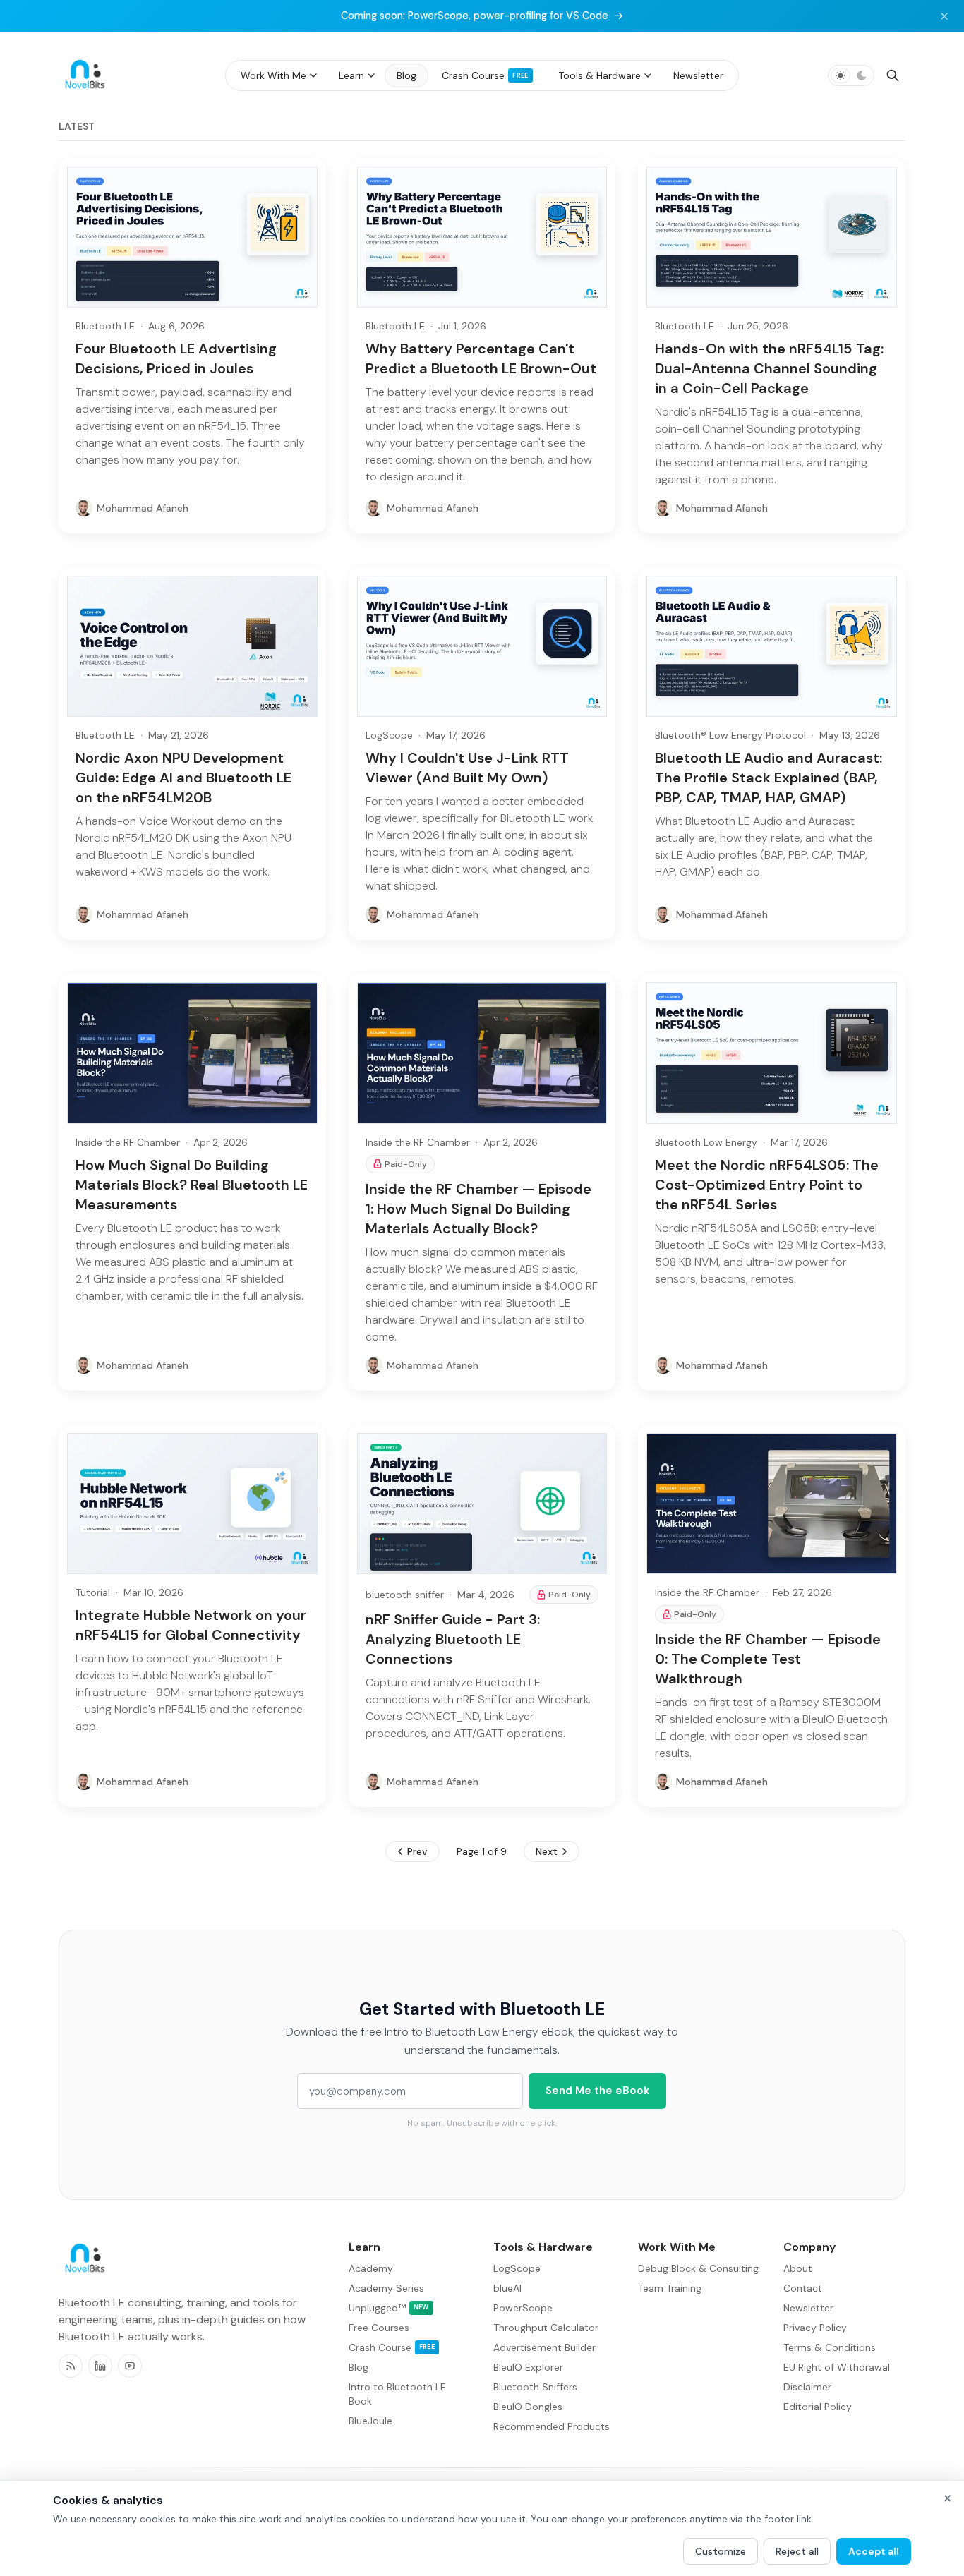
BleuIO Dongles (528, 2407)
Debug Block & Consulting (698, 2268)
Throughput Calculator (546, 2328)
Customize (721, 2551)
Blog (359, 2367)
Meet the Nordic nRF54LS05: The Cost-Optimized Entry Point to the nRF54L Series (767, 1185)
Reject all (797, 2551)
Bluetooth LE (105, 326)
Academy (371, 2268)
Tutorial (93, 1592)
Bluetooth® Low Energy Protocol (730, 735)
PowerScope (523, 2308)
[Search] (893, 75)
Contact (803, 2288)
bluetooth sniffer (405, 1595)
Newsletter (808, 2308)
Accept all (874, 2551)
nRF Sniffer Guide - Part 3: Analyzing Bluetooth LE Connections (453, 1639)
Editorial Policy (818, 2407)
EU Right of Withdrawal (837, 2367)
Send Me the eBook (597, 2091)
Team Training (670, 2288)
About (798, 2268)
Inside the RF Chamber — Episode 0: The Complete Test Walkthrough (768, 1659)
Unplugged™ (389, 2308)
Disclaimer (807, 2387)
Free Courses (379, 2328)
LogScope (389, 735)
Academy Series (386, 2288)
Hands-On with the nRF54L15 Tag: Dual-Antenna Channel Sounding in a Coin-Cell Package (769, 368)
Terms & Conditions (830, 2347)
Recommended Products (552, 2426)
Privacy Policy (815, 2328)
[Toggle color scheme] (851, 75)
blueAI (507, 2288)
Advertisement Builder (544, 2347)
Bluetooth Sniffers (535, 2387)
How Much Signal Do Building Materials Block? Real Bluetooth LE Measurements (192, 1185)
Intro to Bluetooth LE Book (397, 2394)
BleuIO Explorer (528, 2367)
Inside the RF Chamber (128, 1142)
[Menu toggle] (313, 75)
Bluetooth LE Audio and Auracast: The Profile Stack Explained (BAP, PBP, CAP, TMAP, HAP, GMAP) (769, 778)
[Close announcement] (944, 16)
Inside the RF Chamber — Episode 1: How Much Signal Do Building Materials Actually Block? (478, 1209)
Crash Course (392, 2347)
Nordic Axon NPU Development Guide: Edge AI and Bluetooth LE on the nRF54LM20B (183, 778)
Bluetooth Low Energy (706, 1142)
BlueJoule (370, 2421)
